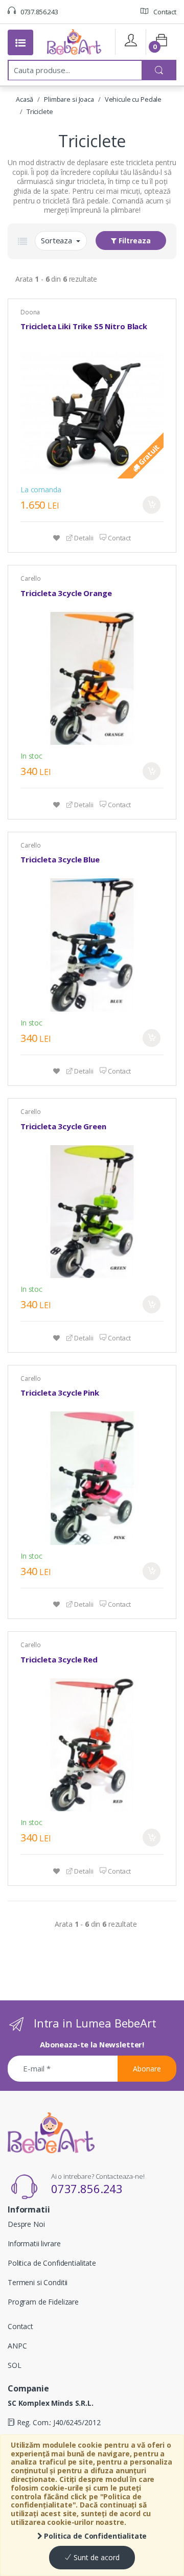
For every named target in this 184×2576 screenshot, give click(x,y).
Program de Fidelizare (43, 2302)
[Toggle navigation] (20, 42)
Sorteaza (57, 240)
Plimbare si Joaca (69, 99)
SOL (15, 2365)
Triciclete (40, 111)
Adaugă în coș (152, 505)
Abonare (147, 2069)
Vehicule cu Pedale (133, 99)
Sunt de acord (96, 2557)
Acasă (25, 99)
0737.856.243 (39, 12)
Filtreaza (134, 241)
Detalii (83, 538)
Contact (164, 12)
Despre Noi (26, 2224)
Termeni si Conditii (38, 2282)
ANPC (17, 2346)
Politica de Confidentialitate (95, 2536)
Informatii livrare (34, 2243)
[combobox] (75, 70)
